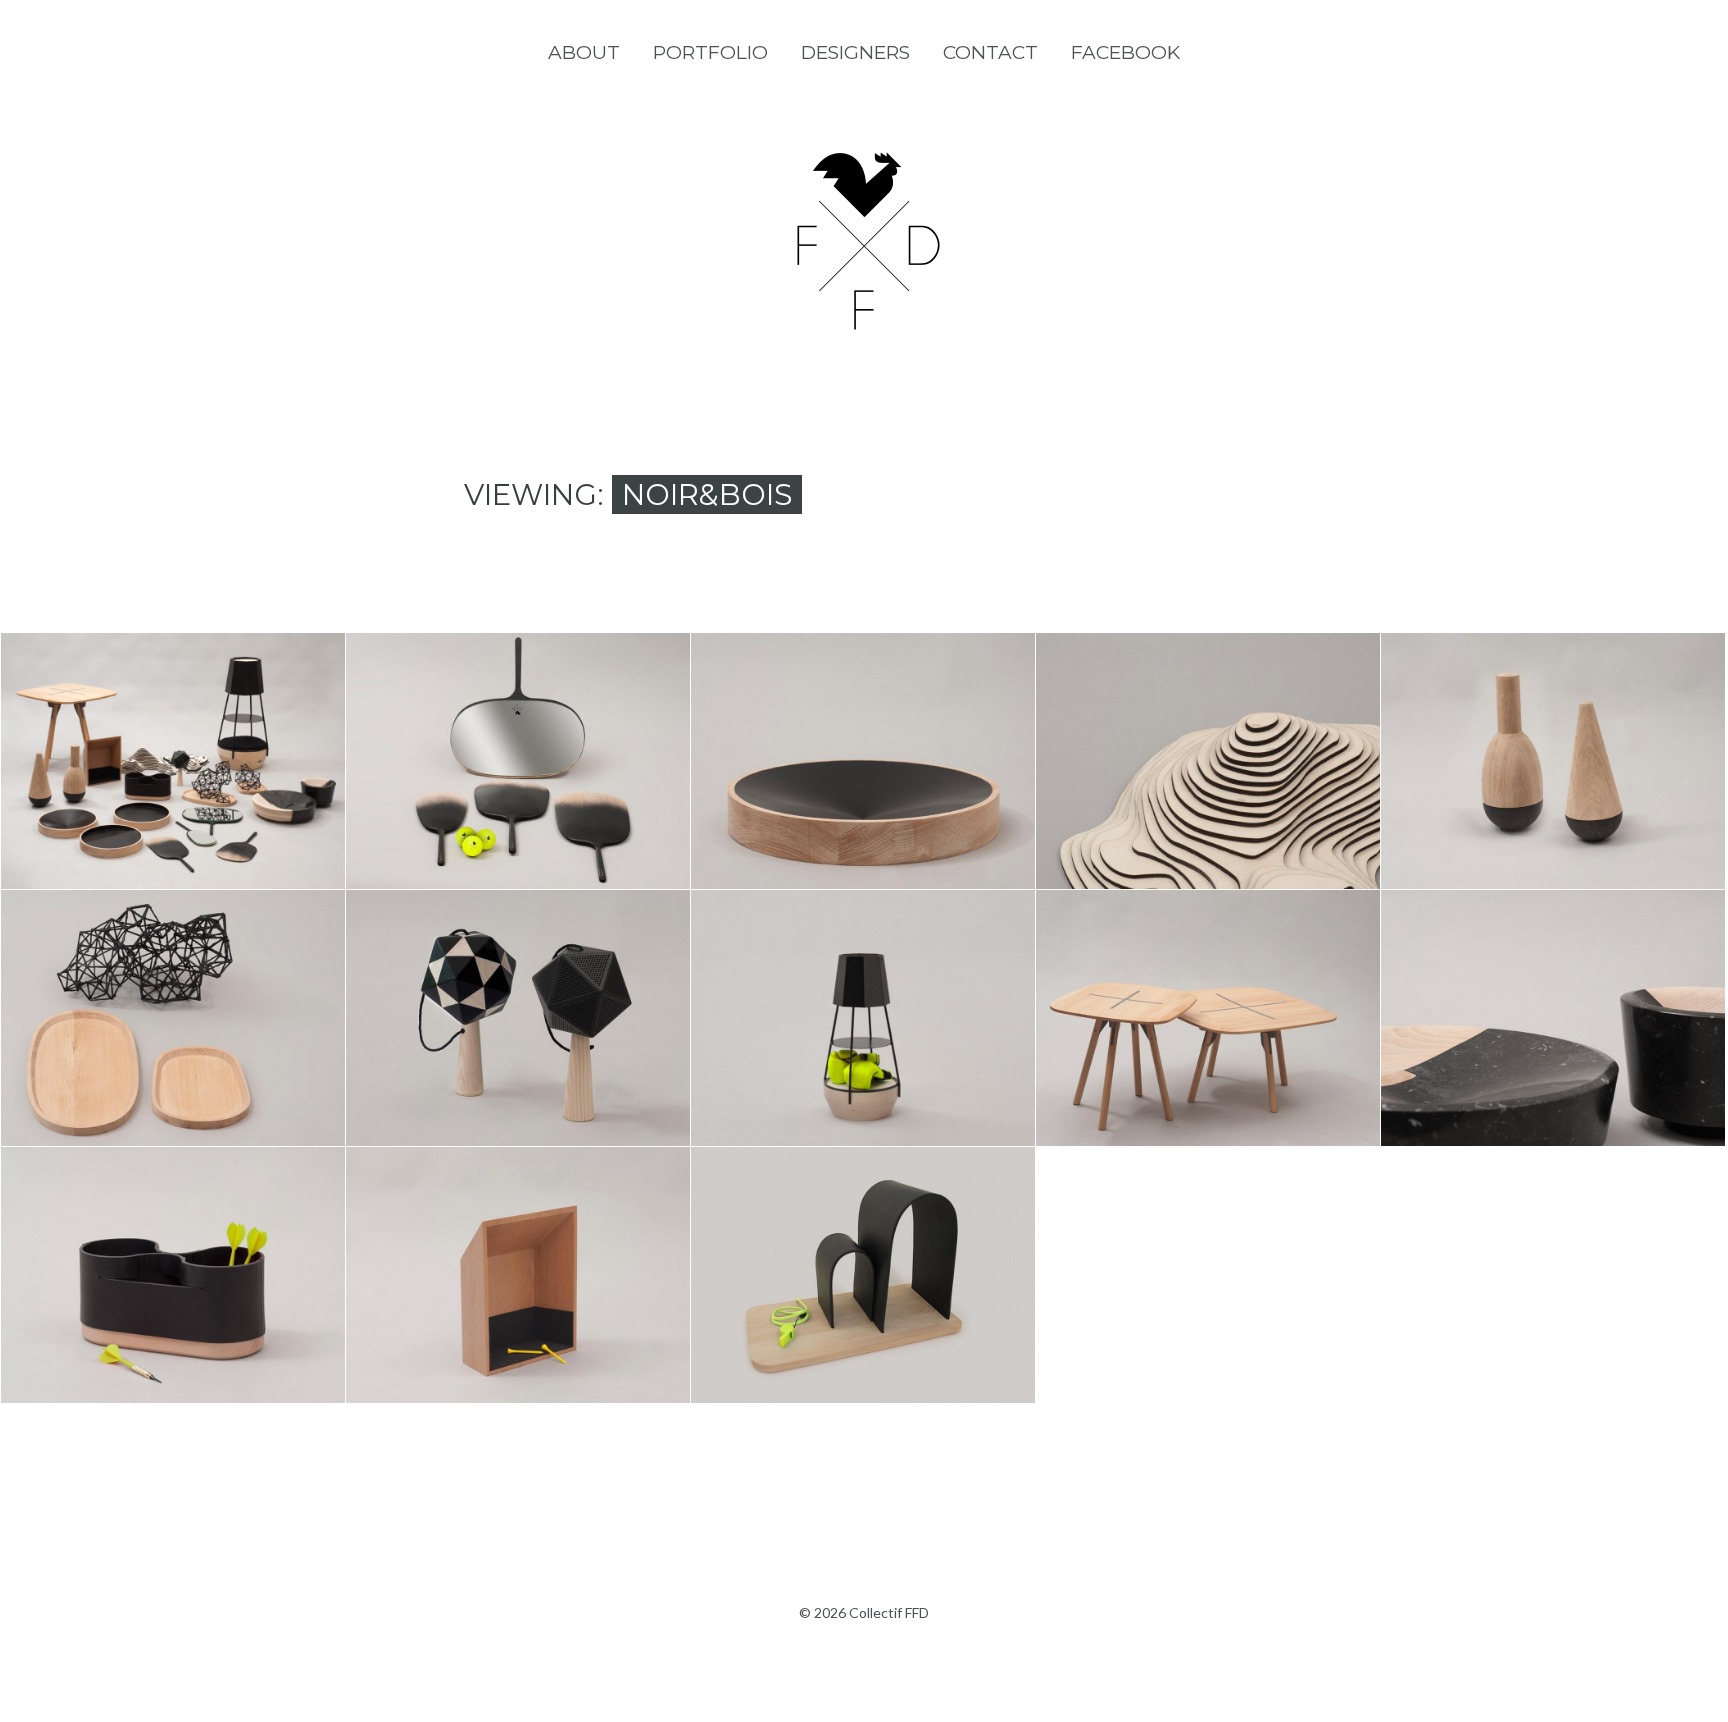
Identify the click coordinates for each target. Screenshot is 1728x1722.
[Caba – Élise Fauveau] (197, 1290)
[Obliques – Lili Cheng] (887, 776)
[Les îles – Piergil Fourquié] (197, 1047)
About (584, 52)
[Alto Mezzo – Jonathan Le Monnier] (1232, 1047)
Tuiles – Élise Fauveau (863, 1229)
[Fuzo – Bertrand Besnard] (887, 1047)
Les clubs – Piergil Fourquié (518, 715)
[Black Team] (197, 776)
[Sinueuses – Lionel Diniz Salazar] (1232, 790)
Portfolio (710, 52)
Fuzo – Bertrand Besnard (862, 972)
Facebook (1125, 52)
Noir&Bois (172, 813)
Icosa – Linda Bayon (517, 972)
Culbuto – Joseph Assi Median (1552, 715)
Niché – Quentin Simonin (517, 1229)
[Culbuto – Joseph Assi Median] (1577, 790)
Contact (990, 52)
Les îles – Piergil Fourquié (172, 972)
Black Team (173, 715)
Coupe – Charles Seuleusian (1552, 972)
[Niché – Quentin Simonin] (542, 1290)
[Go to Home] (864, 324)
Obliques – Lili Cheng (862, 715)
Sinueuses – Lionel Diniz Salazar (1208, 715)
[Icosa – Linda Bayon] (542, 1033)
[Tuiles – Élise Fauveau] (887, 1290)
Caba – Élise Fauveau (173, 1229)
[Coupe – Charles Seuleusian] (1577, 1047)
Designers (855, 52)
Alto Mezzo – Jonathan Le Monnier (1207, 972)
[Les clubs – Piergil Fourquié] (542, 790)
